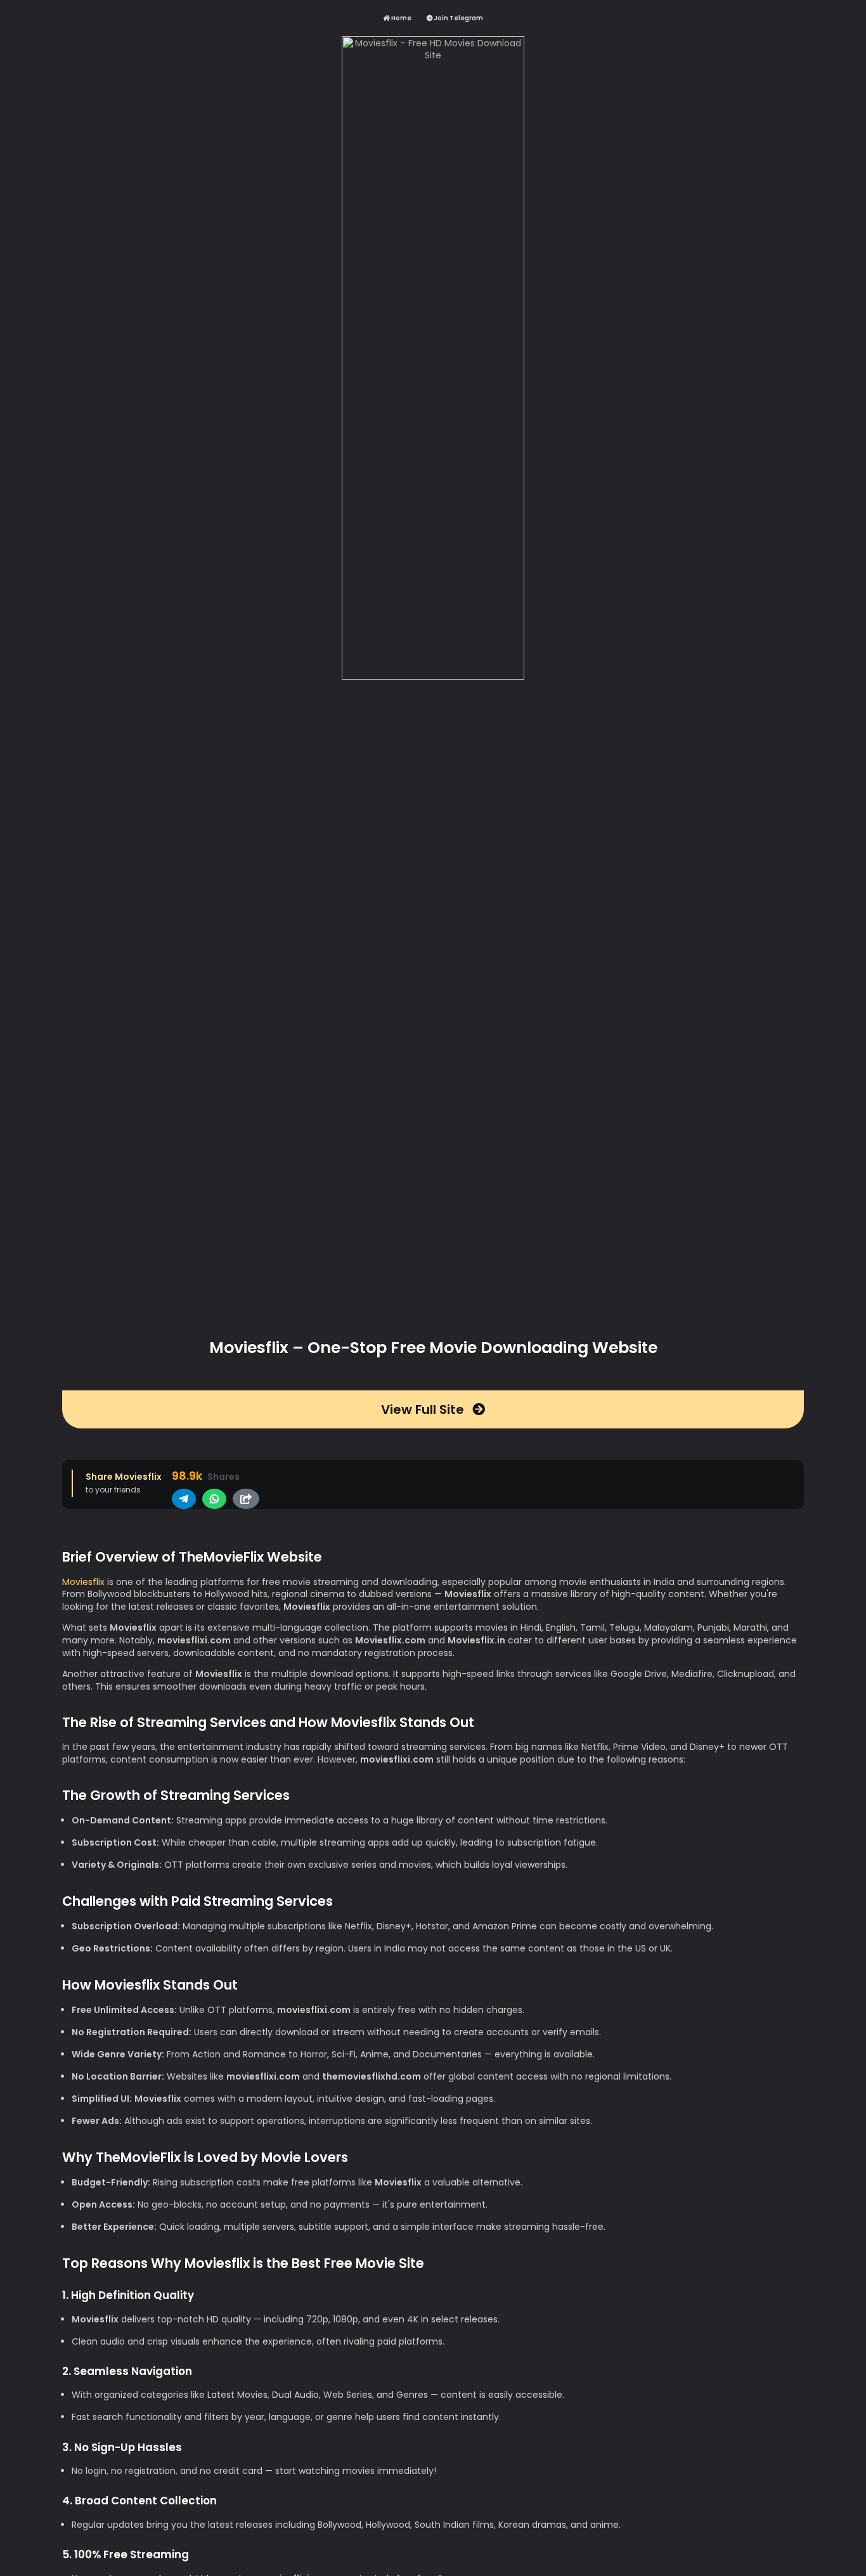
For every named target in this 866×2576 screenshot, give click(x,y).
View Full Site (424, 1409)
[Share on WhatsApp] (214, 1499)
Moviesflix (83, 1582)
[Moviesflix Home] (433, 679)
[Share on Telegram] (184, 1499)
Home (401, 18)
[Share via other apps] (246, 1499)
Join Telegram (458, 18)
